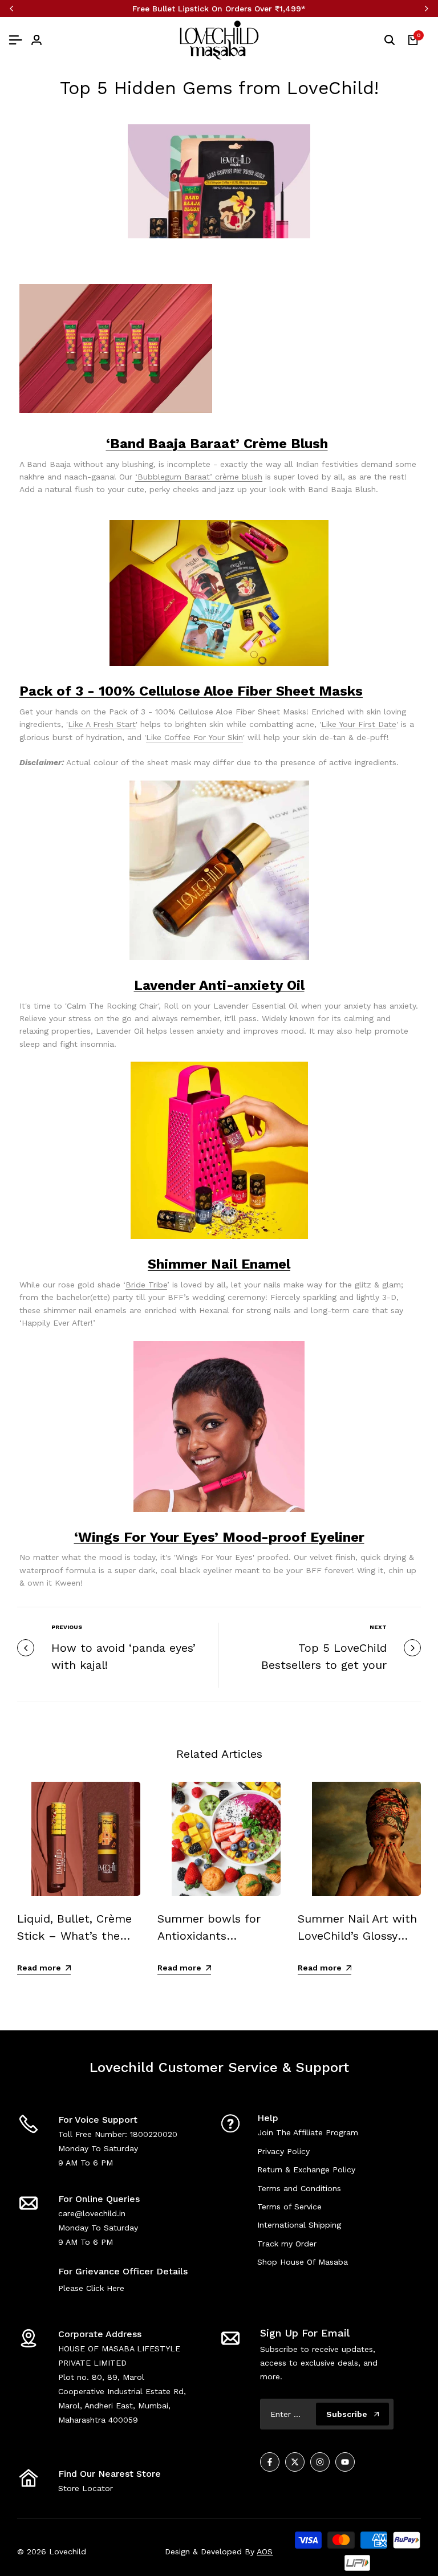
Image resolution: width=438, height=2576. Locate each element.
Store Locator (86, 2488)
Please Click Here (91, 2288)
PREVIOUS (67, 1627)
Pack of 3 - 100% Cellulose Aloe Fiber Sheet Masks (191, 691)
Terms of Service (289, 2207)
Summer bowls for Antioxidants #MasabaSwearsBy (209, 1936)
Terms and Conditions (299, 2188)
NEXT (378, 1627)
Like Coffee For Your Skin (194, 737)
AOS (265, 2551)
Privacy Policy (283, 2151)
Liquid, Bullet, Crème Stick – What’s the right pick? (74, 1936)
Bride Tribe (146, 1285)
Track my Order (287, 2244)
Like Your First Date (359, 724)
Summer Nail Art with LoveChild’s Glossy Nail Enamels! (357, 1936)
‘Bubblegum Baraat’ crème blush (199, 477)
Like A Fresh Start (102, 724)
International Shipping (299, 2225)
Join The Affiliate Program (308, 2132)
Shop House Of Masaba (303, 2262)
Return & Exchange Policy (306, 2169)
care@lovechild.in (92, 2213)
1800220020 (154, 2134)
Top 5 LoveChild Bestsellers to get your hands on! (324, 1665)
